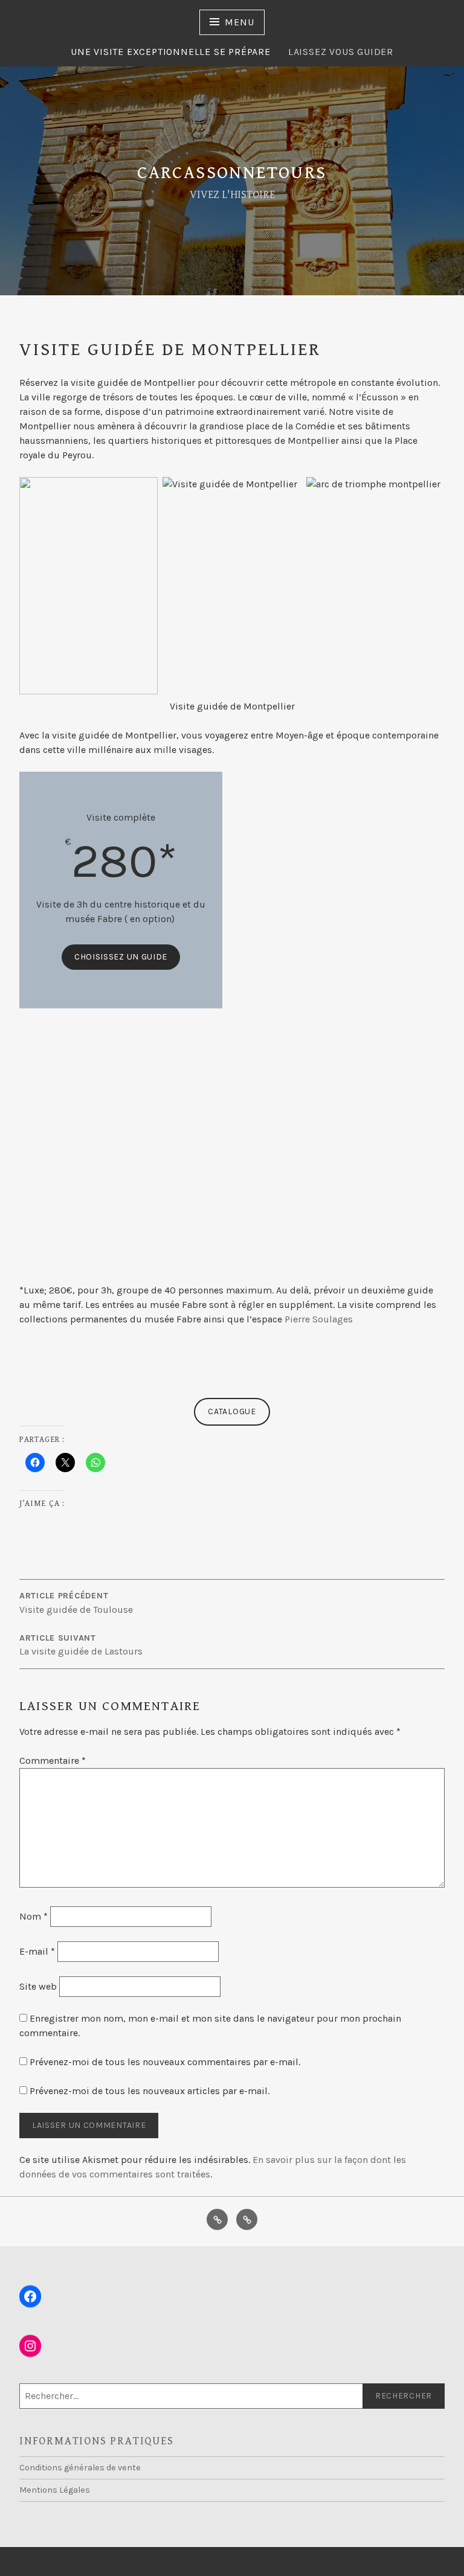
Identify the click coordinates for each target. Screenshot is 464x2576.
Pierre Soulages (319, 1319)
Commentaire (53, 1761)
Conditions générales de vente (80, 2468)
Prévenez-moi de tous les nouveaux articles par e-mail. (150, 2091)
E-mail (37, 1951)
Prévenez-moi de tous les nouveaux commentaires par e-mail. (165, 2062)
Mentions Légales (55, 2490)
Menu (239, 22)
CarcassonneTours (232, 173)
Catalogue (232, 1411)
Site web (38, 1986)
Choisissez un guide (121, 957)
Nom (34, 1916)
